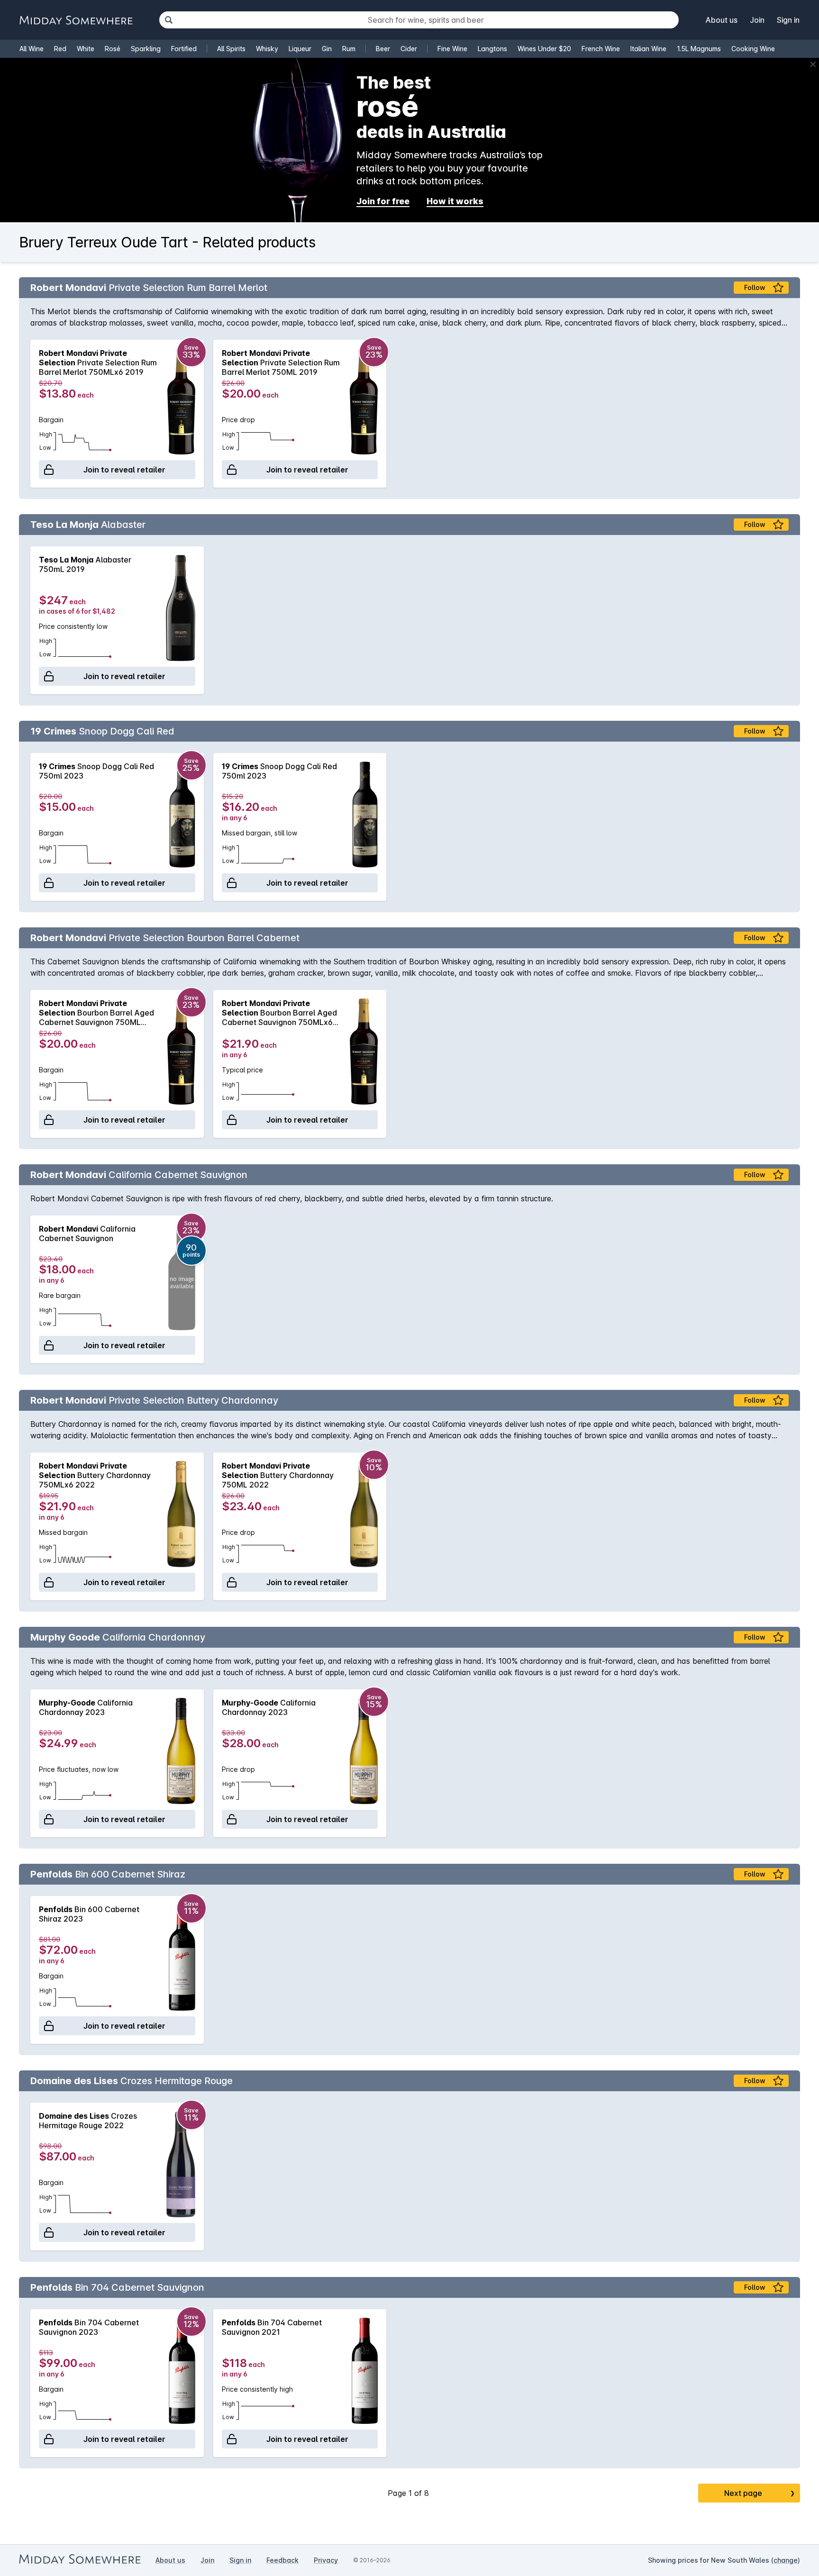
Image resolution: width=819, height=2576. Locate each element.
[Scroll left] (31, 414)
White (86, 49)
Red (60, 49)
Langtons (492, 49)
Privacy (326, 2560)
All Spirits (231, 49)
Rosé (113, 49)
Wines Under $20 (544, 49)
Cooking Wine (753, 49)
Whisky (267, 49)
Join (757, 20)
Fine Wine (452, 49)
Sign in (788, 20)
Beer (383, 49)
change (786, 2560)
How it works (455, 201)
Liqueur (300, 49)
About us (722, 20)
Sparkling (146, 49)
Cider (409, 49)
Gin (327, 49)
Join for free (383, 201)
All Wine (32, 49)
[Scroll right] (788, 414)
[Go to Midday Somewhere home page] (76, 20)
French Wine (601, 49)
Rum (349, 49)
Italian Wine (648, 49)
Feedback (282, 2560)
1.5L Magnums (699, 49)
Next (760, 2493)
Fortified (184, 49)
